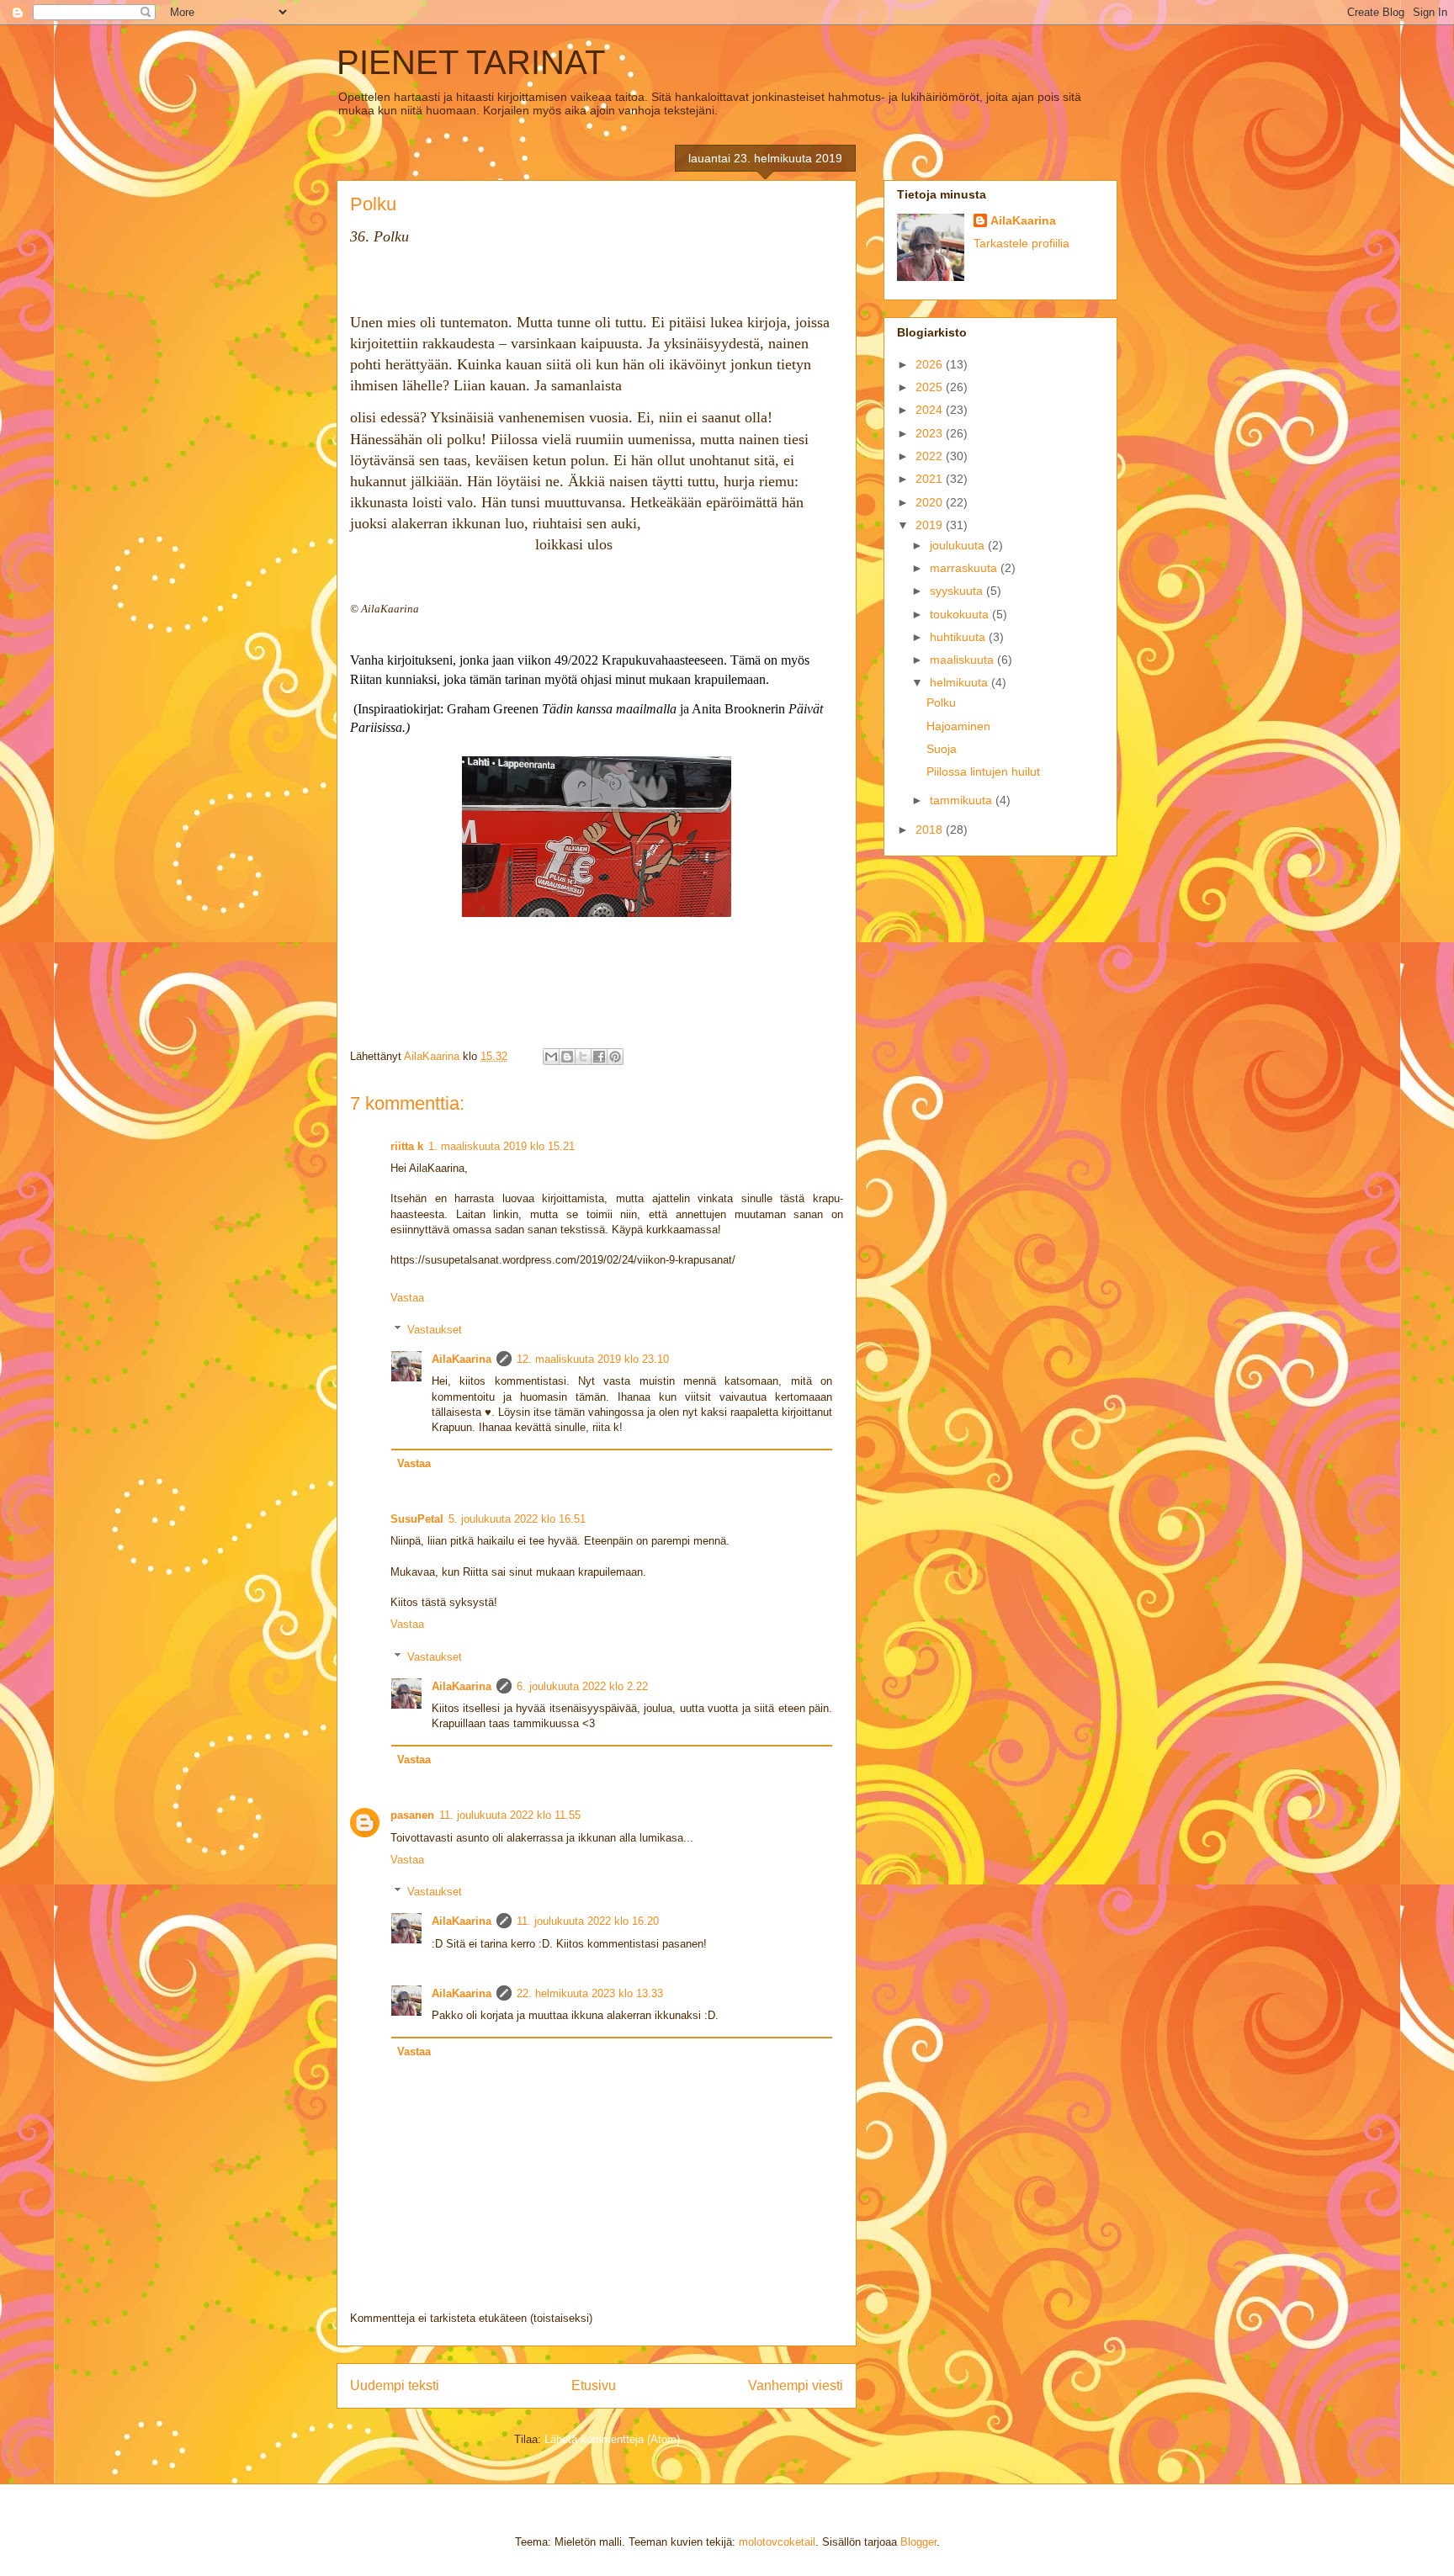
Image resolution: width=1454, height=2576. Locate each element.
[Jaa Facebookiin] (599, 1057)
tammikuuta (963, 800)
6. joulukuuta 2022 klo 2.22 (582, 1686)
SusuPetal (417, 1519)
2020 (931, 502)
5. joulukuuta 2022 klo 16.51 (517, 1519)
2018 (931, 830)
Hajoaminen (958, 726)
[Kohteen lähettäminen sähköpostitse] (551, 1057)
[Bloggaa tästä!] (567, 1057)
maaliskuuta (963, 660)
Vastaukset (435, 1330)
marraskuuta (965, 568)
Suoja (942, 749)
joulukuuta (959, 545)
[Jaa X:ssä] (583, 1057)
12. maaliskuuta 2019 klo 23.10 (593, 1359)
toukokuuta (961, 614)
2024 (931, 410)
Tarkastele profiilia (1022, 243)
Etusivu (594, 2385)
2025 (931, 387)
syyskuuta (958, 591)
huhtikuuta (959, 637)
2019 (931, 525)
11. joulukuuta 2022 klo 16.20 (588, 1921)
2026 (931, 364)
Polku (941, 702)
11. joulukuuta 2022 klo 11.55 (510, 1815)
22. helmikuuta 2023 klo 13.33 (590, 1993)
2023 (931, 433)
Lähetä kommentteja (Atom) (612, 2439)
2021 (931, 479)
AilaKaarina (462, 1359)
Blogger (918, 2542)
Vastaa (407, 1298)
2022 (931, 456)
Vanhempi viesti (796, 2385)
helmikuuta (960, 682)
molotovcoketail (777, 2542)
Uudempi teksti (395, 2385)
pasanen (412, 1815)
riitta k (407, 1146)
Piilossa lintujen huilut (983, 771)
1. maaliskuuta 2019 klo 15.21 (501, 1146)
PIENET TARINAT (471, 62)
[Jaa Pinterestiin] (615, 1057)
